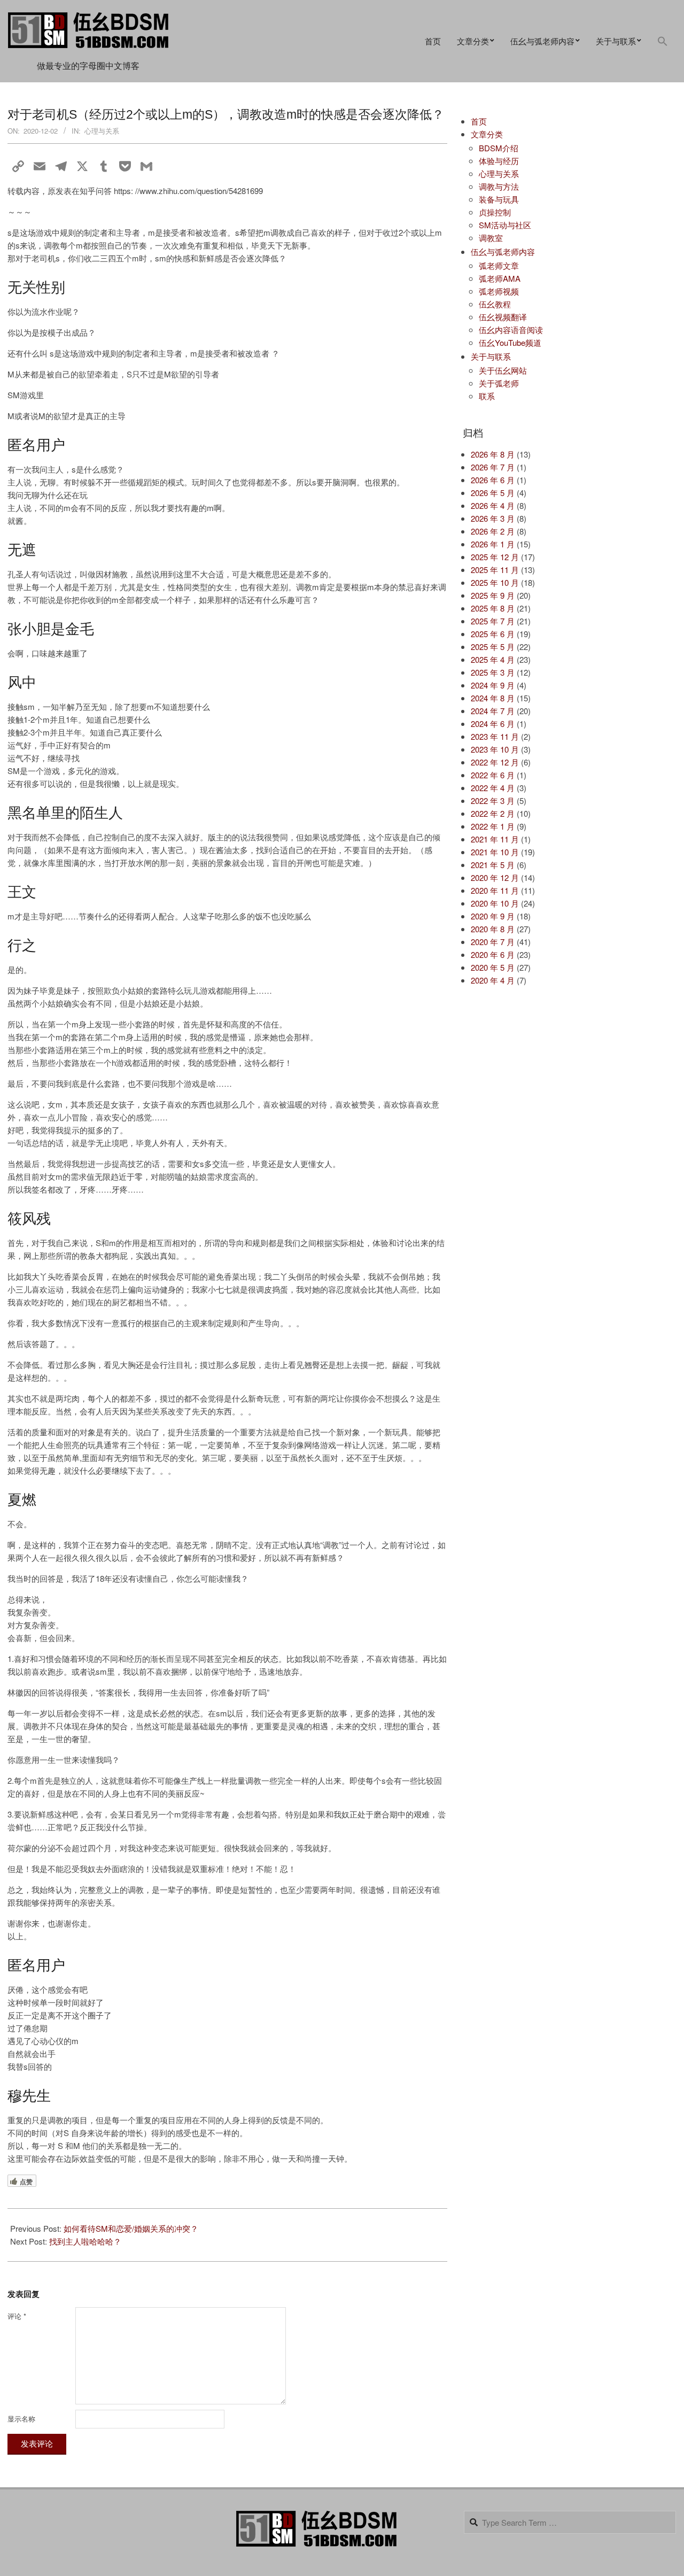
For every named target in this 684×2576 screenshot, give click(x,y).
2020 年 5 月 (493, 967)
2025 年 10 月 (495, 582)
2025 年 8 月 (493, 608)
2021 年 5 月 (493, 865)
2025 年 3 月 (493, 672)
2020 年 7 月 (493, 942)
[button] (663, 41)
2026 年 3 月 (493, 518)
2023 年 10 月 (495, 749)
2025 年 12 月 (495, 557)
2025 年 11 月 (495, 570)
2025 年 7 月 (493, 621)
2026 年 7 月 (493, 467)
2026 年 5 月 (493, 493)
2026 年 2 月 (493, 531)
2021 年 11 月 (495, 839)
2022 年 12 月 (495, 762)
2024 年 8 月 (493, 698)
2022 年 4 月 (493, 788)
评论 (17, 2316)
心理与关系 (102, 131)
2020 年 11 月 (495, 890)
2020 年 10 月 (495, 903)
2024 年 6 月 (493, 724)
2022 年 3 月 (493, 800)
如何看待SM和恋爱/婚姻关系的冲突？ (131, 2228)
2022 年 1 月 (493, 826)
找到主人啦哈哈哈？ (85, 2241)
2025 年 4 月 (493, 659)
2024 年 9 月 (493, 685)
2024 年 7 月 (493, 711)
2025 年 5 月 (493, 647)
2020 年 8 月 (493, 929)
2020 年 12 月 (495, 877)
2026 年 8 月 (493, 454)
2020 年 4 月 (493, 980)
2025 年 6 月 (493, 634)
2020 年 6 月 (493, 954)
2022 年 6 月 (493, 775)
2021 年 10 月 (495, 852)
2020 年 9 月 (493, 916)
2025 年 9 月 (493, 595)
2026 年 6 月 (493, 480)
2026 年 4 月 (493, 505)
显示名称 (21, 2419)
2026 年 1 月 (493, 544)
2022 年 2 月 (493, 813)
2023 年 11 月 (495, 736)
